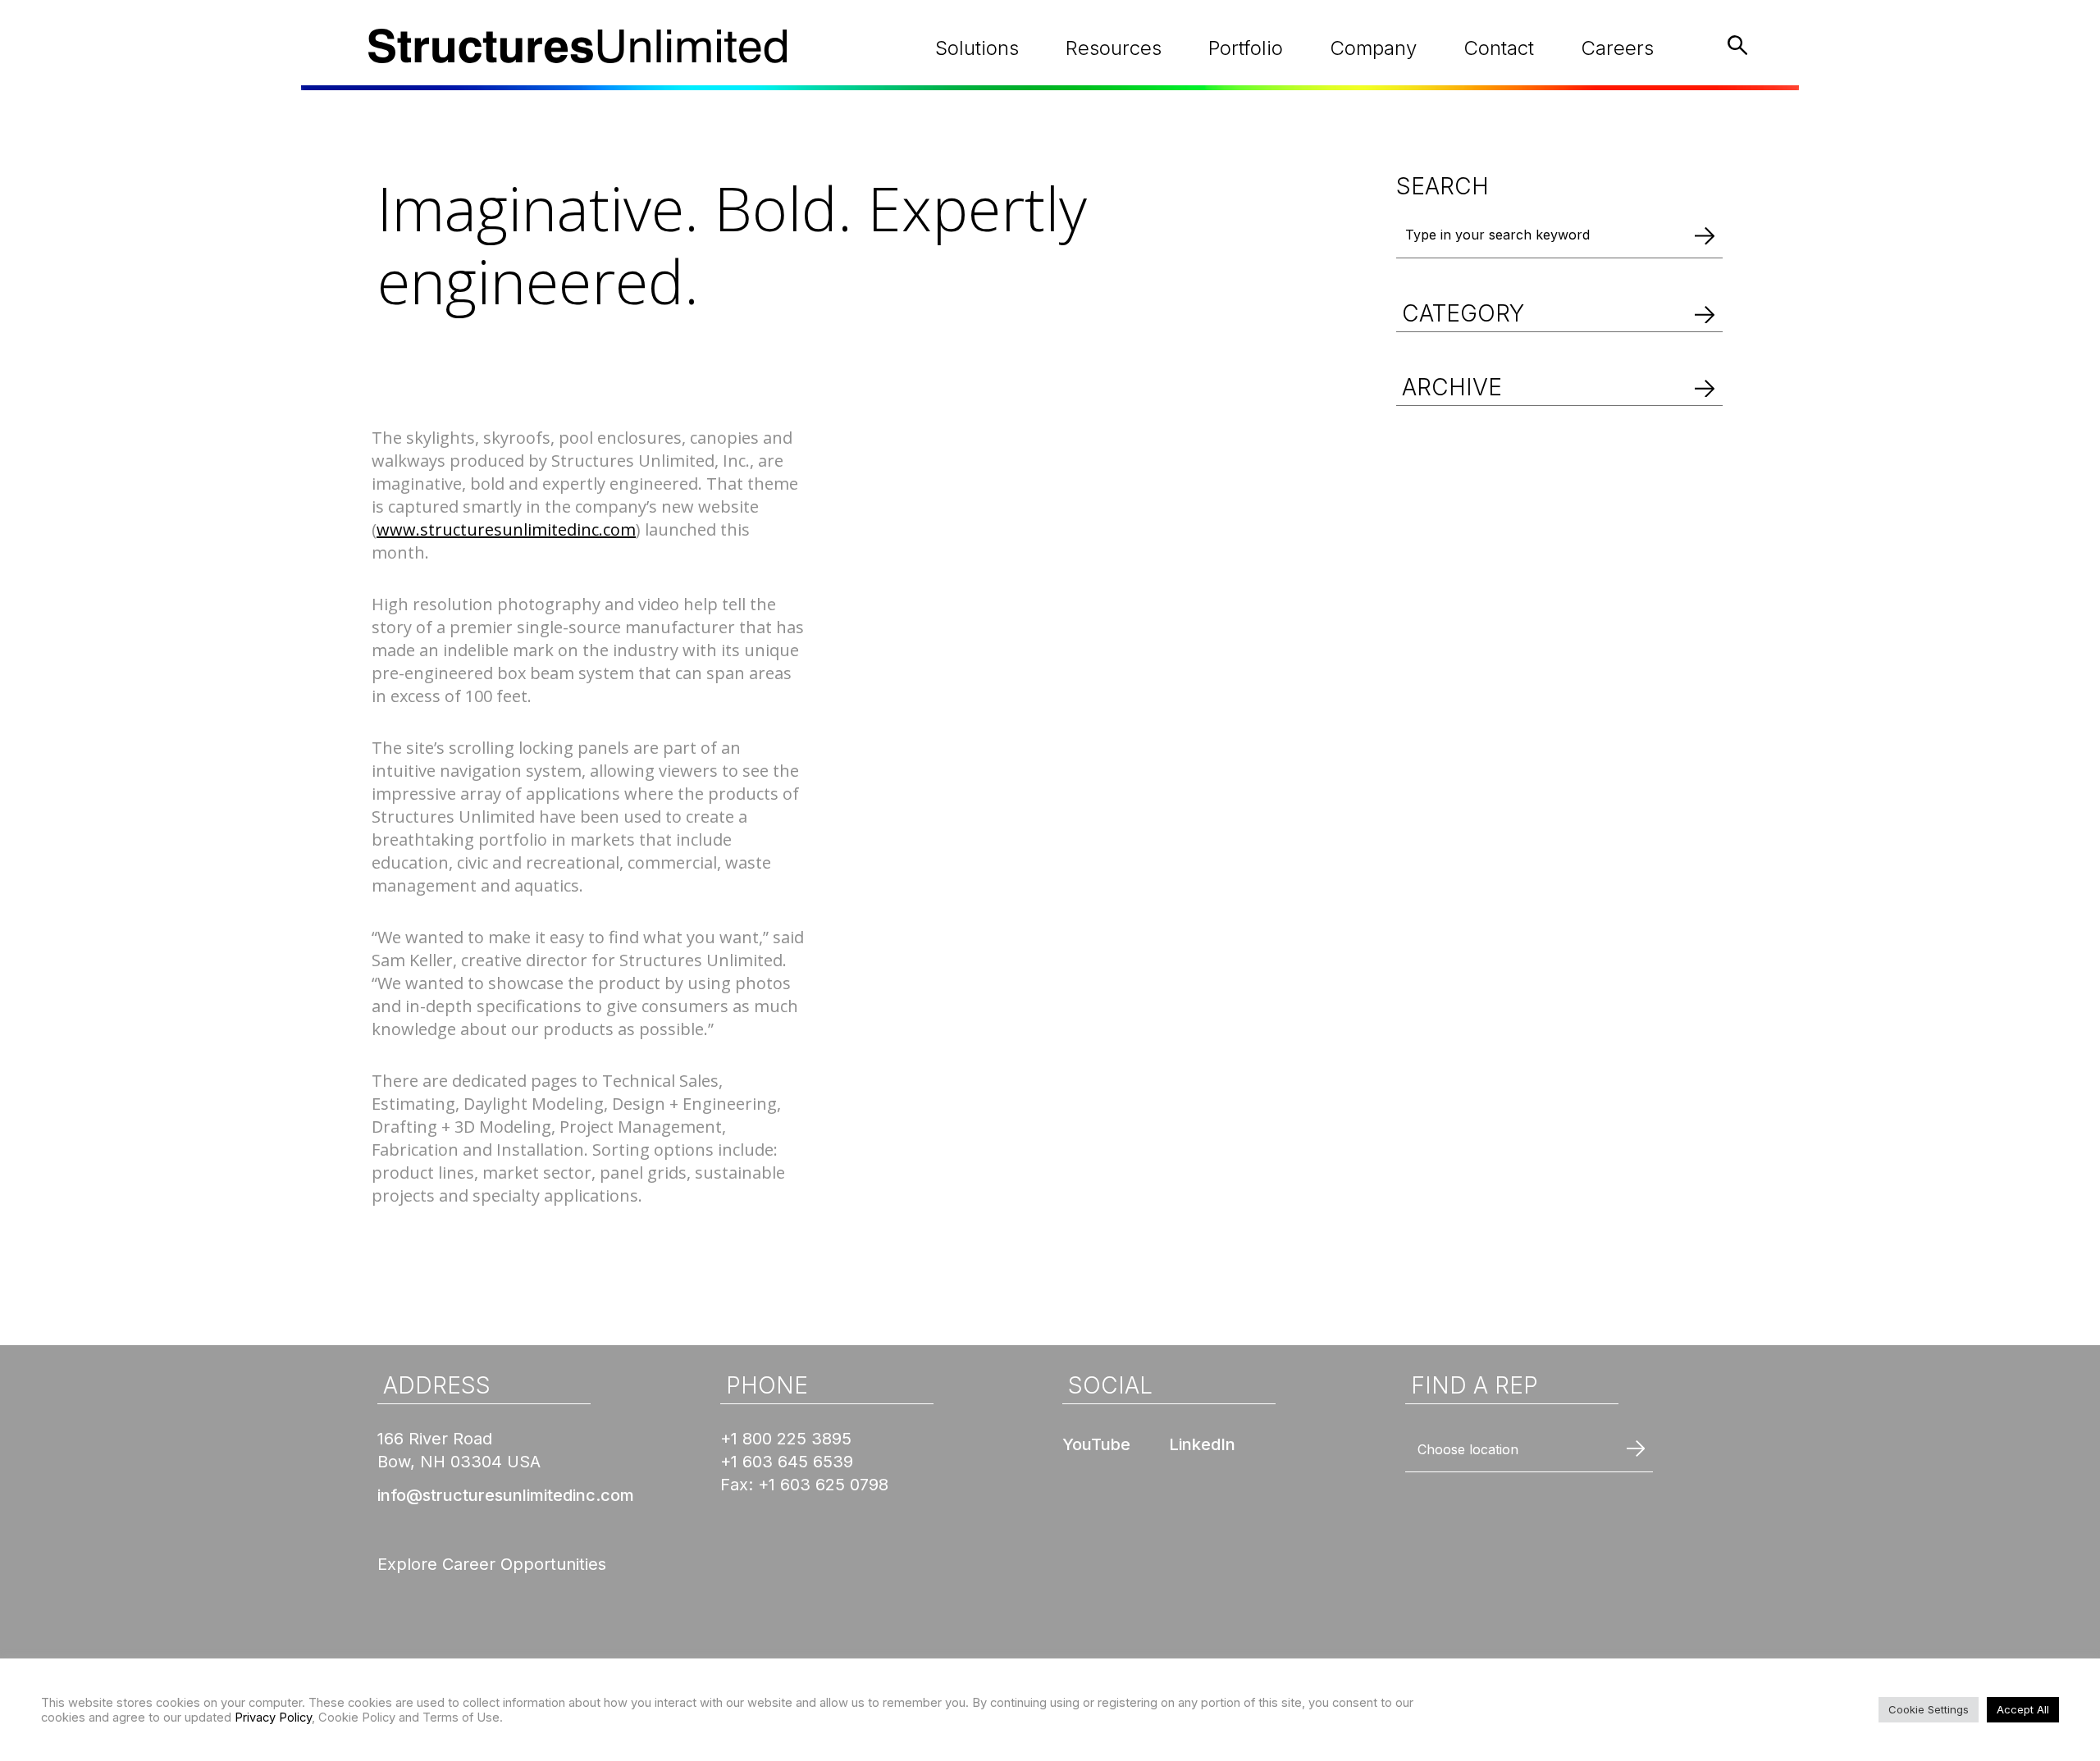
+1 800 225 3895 (786, 1439)
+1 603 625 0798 (823, 1485)
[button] (1559, 295)
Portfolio (1246, 48)
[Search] (1705, 235)
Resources (1114, 48)
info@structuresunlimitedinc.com (506, 1495)
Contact (1499, 48)
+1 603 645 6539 (787, 1462)
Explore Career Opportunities (492, 1564)
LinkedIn (1202, 1444)
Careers (1617, 48)
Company (1373, 48)
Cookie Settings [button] (1929, 1709)
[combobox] (1529, 1450)
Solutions (977, 48)
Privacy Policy (273, 1718)
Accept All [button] (2023, 1709)
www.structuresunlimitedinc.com (506, 529)
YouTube (1096, 1444)
